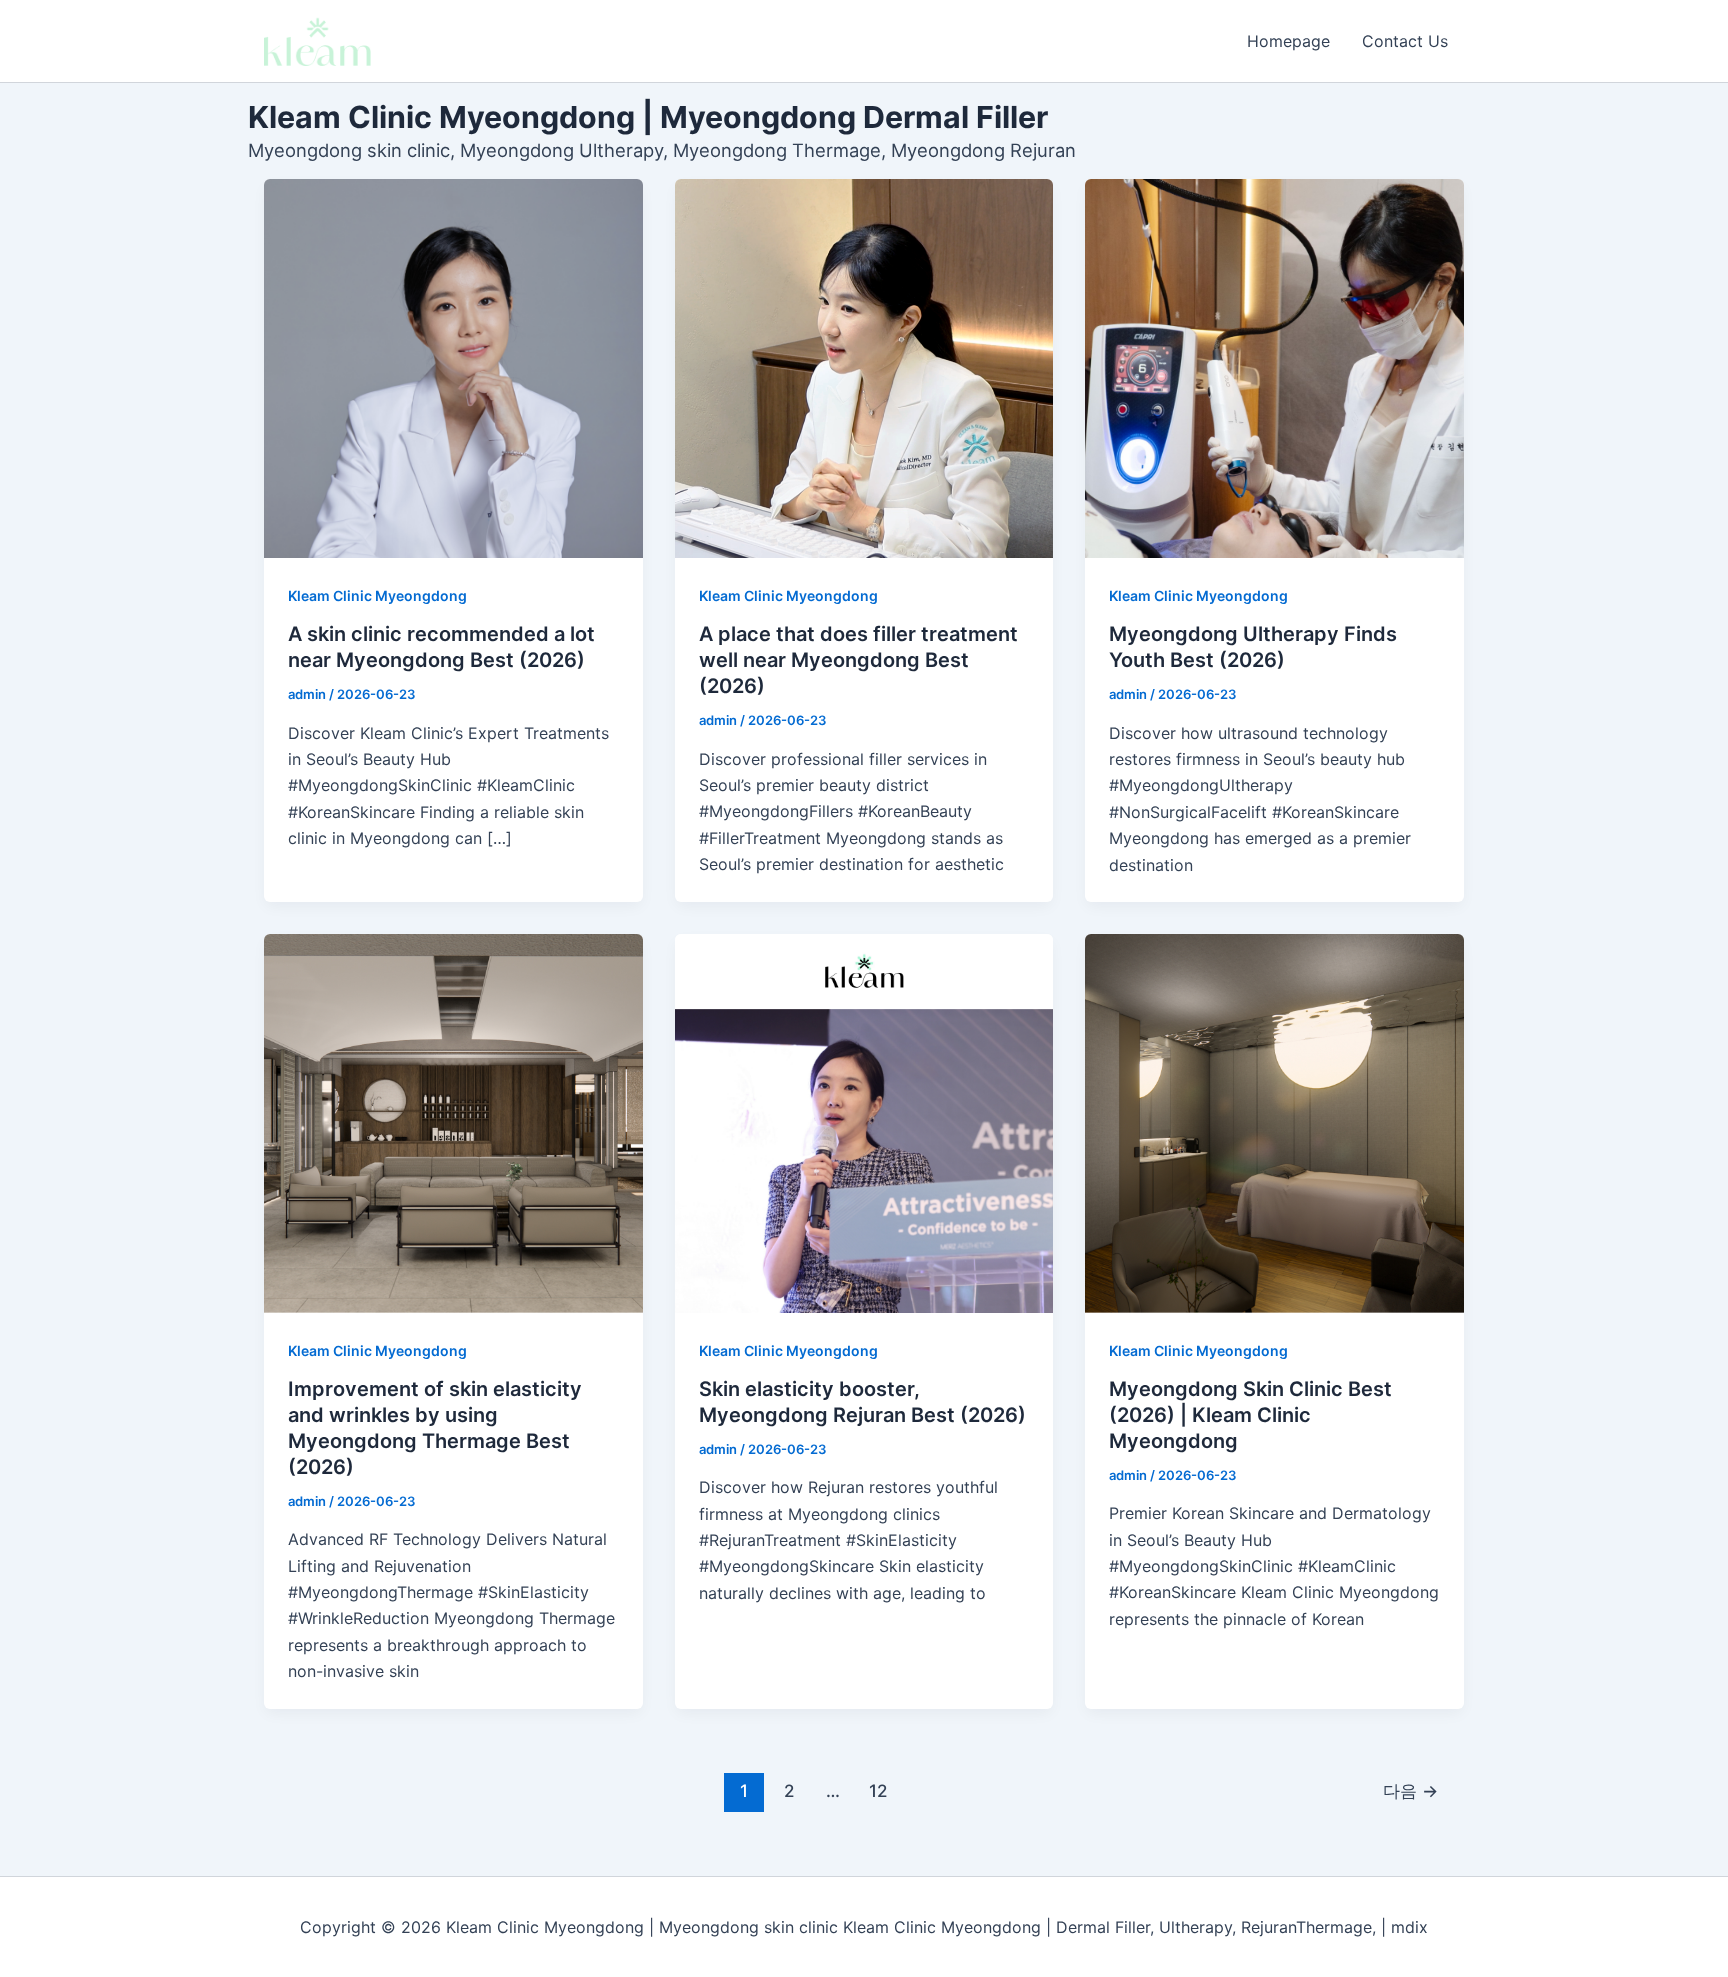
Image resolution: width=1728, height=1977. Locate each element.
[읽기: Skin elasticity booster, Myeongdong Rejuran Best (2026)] (864, 1123)
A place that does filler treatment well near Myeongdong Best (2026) (858, 660)
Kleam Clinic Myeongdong (377, 595)
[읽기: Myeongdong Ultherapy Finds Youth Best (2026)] (1274, 368)
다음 (1410, 1790)
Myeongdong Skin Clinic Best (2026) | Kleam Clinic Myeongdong (1250, 1415)
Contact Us (1405, 41)
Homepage (1288, 41)
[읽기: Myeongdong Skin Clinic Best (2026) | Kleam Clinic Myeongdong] (1274, 1123)
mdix (1409, 1927)
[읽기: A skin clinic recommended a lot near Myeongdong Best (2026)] (453, 368)
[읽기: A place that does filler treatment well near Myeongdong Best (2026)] (864, 368)
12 (878, 1790)
